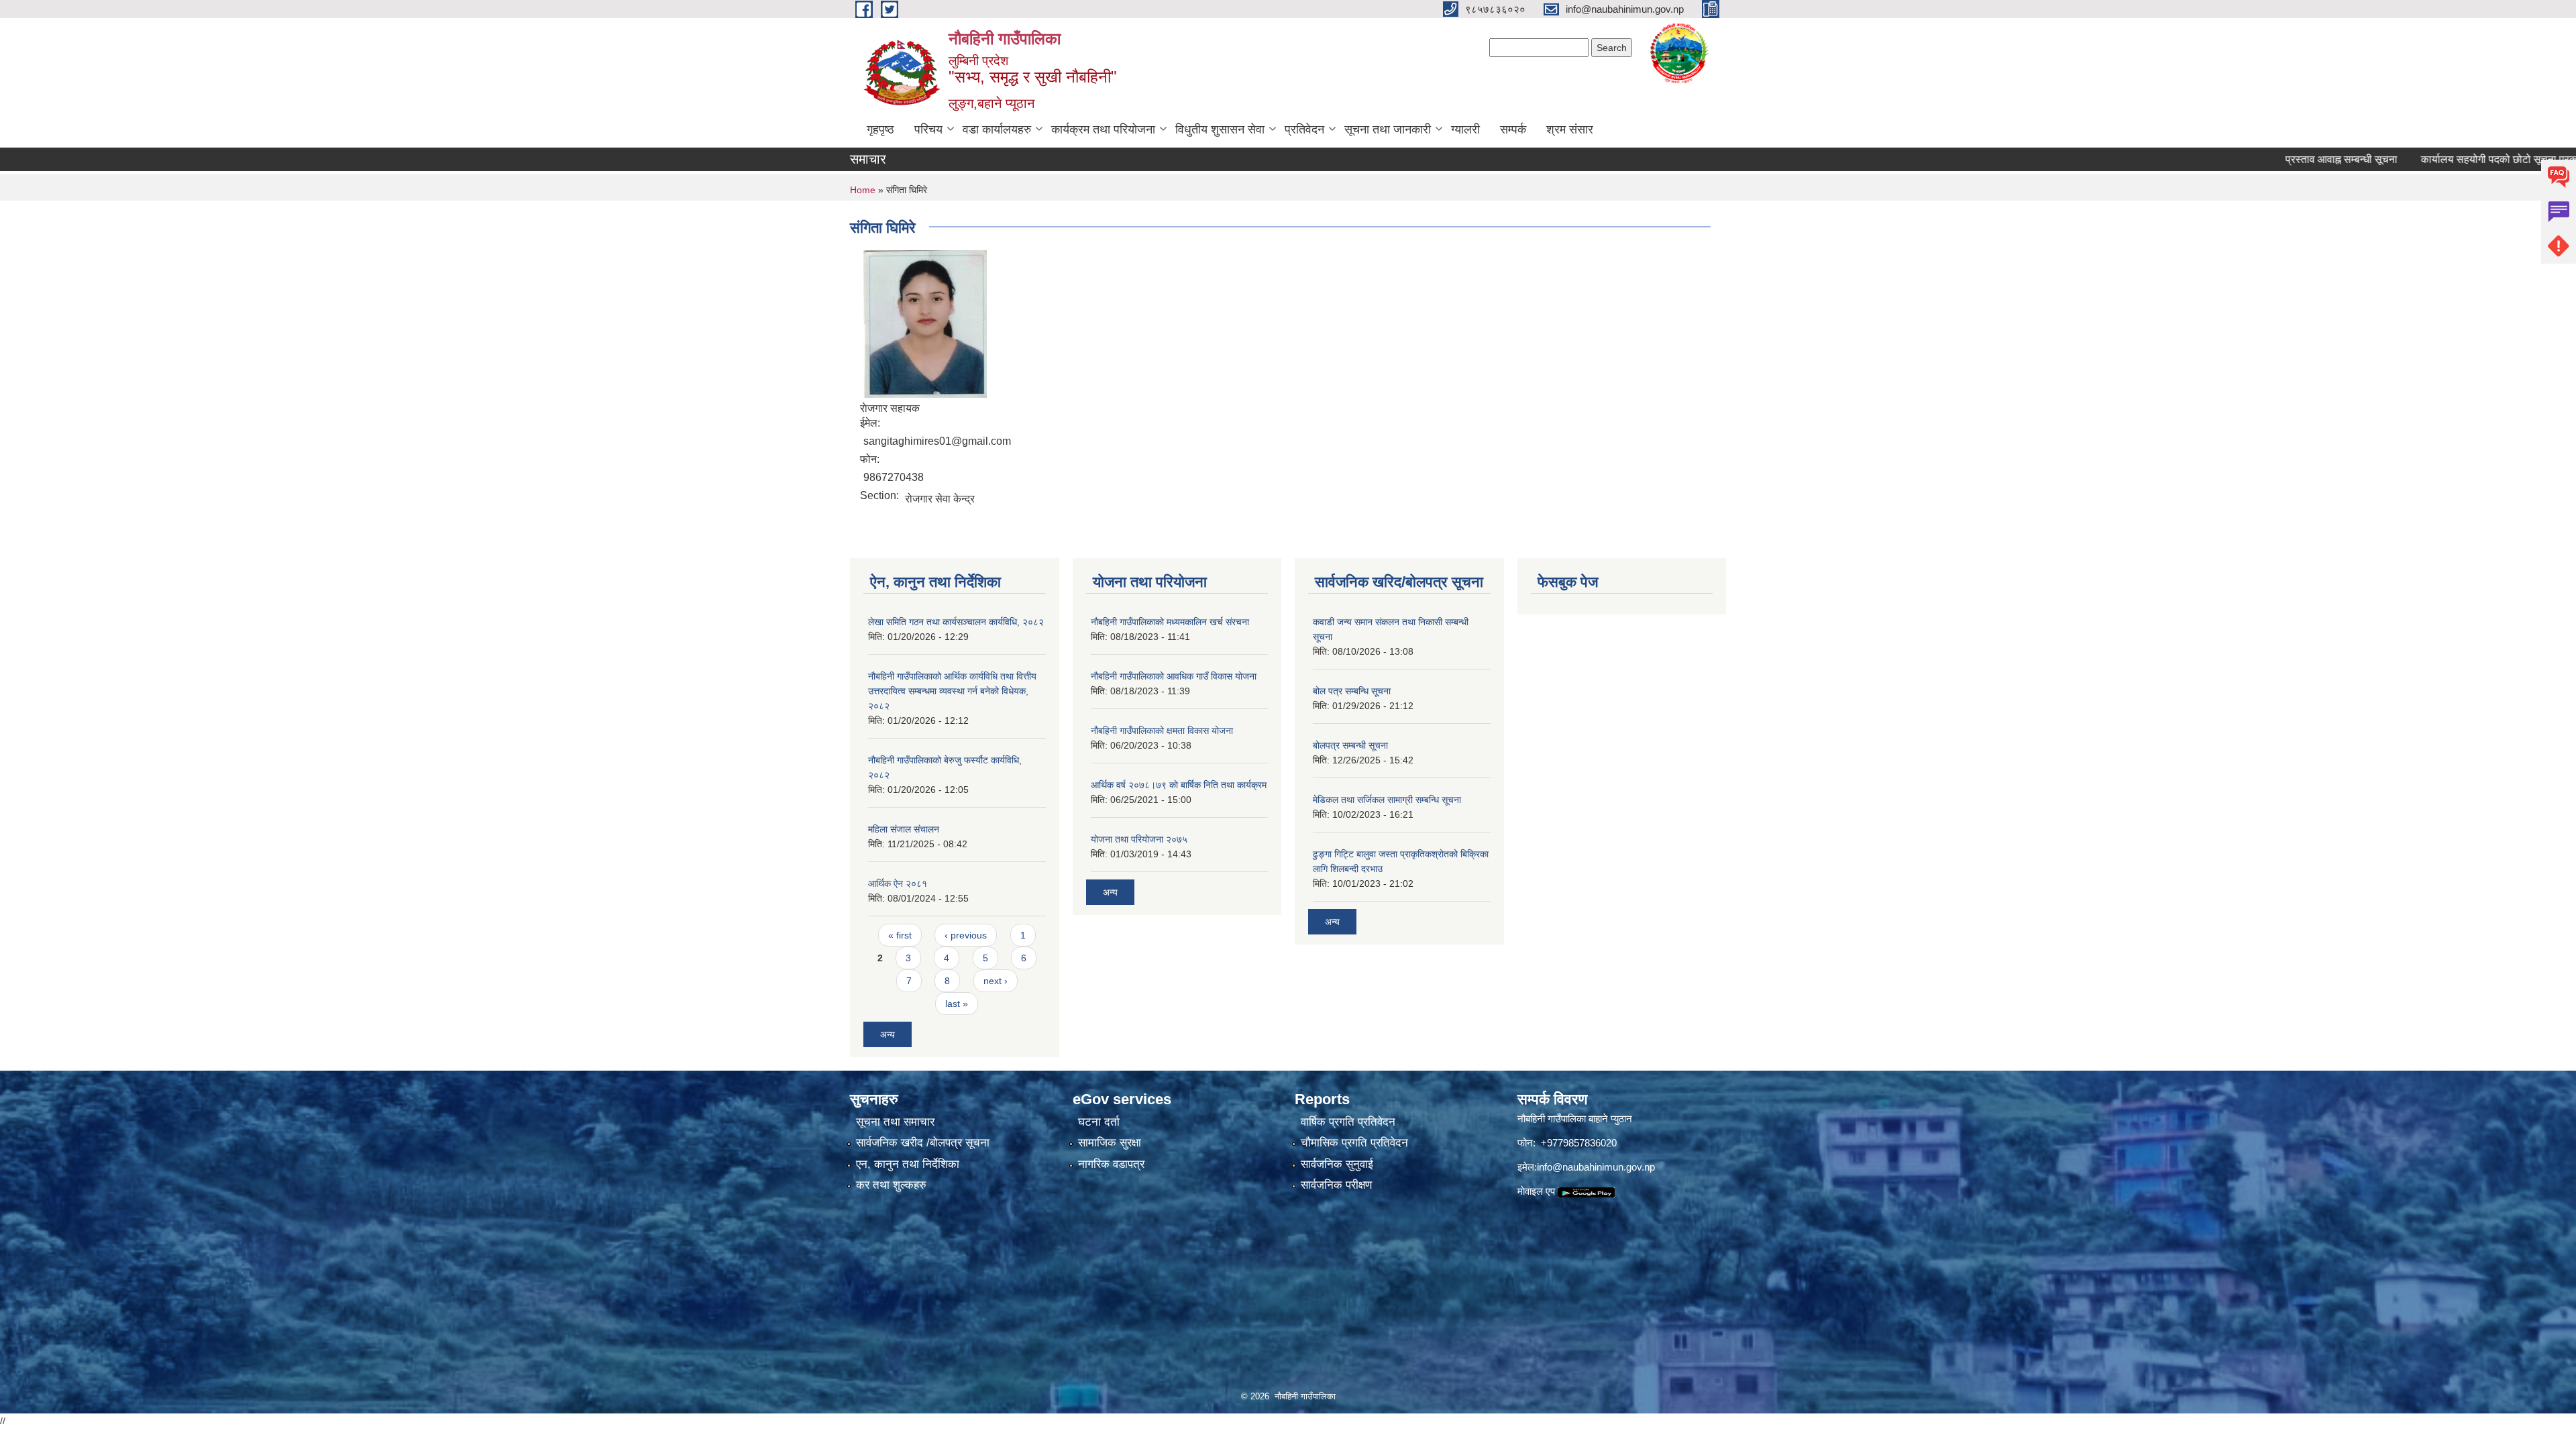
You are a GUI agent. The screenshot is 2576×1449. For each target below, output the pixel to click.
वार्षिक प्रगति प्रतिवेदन (1348, 1122)
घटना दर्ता (1099, 1122)
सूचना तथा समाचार (895, 1122)
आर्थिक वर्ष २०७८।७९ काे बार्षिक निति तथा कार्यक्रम (1179, 785)
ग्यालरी (1465, 129)
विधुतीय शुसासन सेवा (1220, 129)
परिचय (928, 129)
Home (863, 190)
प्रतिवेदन (1304, 129)
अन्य (888, 1034)
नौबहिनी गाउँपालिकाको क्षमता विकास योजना (1162, 731)
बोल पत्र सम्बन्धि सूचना (1352, 691)
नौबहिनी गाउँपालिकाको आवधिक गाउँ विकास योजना (1174, 676)
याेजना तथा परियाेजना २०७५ (1139, 839)
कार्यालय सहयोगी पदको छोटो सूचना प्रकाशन (2438, 159)
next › (996, 981)
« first (900, 935)
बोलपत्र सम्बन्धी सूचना (1350, 745)
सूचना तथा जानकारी (1388, 129)
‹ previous (966, 935)
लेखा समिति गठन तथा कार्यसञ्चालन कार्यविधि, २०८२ (956, 622)
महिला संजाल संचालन (904, 829)
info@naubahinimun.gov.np (1596, 1167)
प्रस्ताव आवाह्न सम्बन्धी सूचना (2272, 159)
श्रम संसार (1570, 129)
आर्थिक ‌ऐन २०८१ (898, 883)
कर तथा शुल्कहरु (891, 1185)
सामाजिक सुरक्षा (1110, 1143)
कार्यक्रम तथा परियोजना (1103, 129)
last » (957, 1004)
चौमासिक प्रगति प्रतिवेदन (1354, 1143)
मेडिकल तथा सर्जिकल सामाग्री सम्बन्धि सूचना (1387, 800)
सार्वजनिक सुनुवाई (1337, 1164)
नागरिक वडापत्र (1111, 1164)
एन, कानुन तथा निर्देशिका (908, 1164)
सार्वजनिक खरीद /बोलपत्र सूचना (923, 1143)
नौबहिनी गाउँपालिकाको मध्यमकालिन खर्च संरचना (1170, 622)
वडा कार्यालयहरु (997, 129)
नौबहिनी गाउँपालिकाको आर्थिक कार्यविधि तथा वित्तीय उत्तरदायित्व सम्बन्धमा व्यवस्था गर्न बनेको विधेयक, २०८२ (952, 691)
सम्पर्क (1513, 129)
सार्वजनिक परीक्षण (1336, 1185)
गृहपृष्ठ (880, 129)
